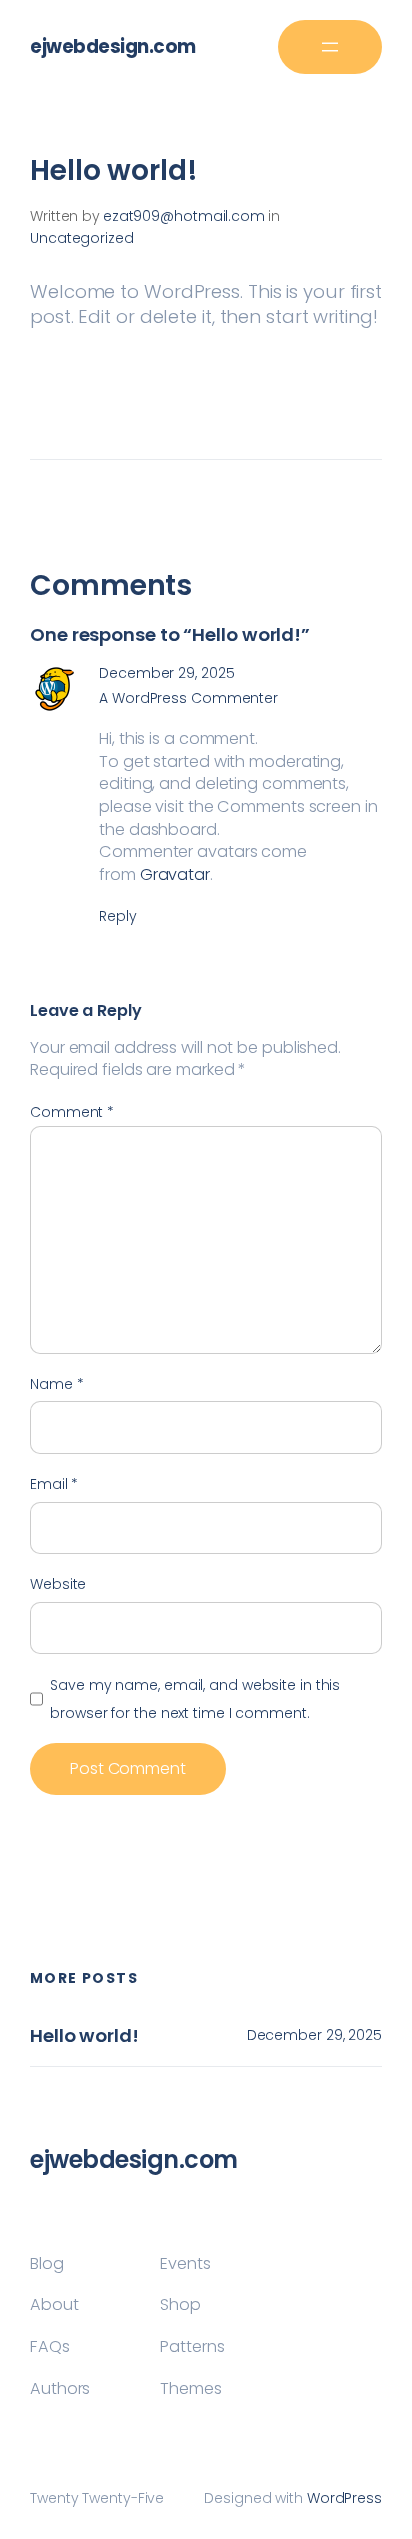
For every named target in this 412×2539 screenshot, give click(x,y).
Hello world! (84, 2036)
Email (54, 1484)
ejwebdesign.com (113, 46)
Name (56, 1384)
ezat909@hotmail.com (184, 216)
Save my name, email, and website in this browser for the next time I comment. (195, 1699)
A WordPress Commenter (188, 698)
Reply (118, 916)
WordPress (344, 2498)
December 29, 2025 (166, 673)
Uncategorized (82, 238)
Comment (72, 1112)
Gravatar (175, 874)
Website (58, 1584)
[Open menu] (330, 47)
